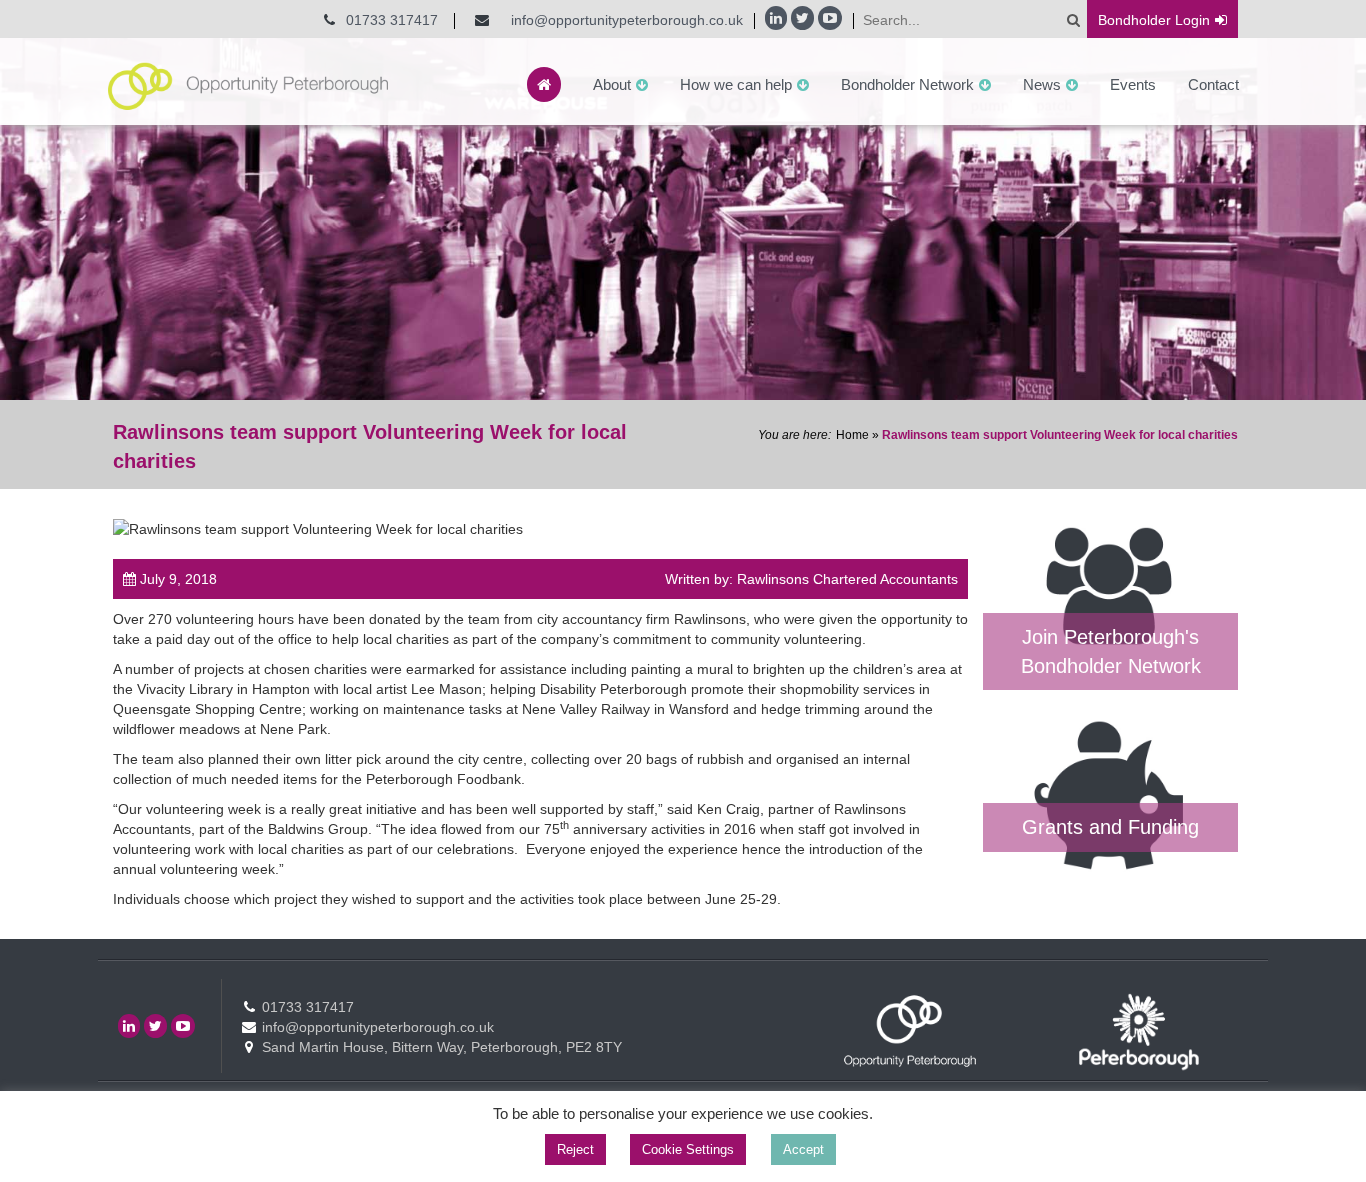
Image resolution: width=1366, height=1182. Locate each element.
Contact (1213, 84)
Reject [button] (575, 1149)
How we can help (736, 84)
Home (852, 435)
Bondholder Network (907, 84)
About (612, 84)
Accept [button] (803, 1149)
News (1042, 84)
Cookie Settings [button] (688, 1149)
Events (1133, 84)
